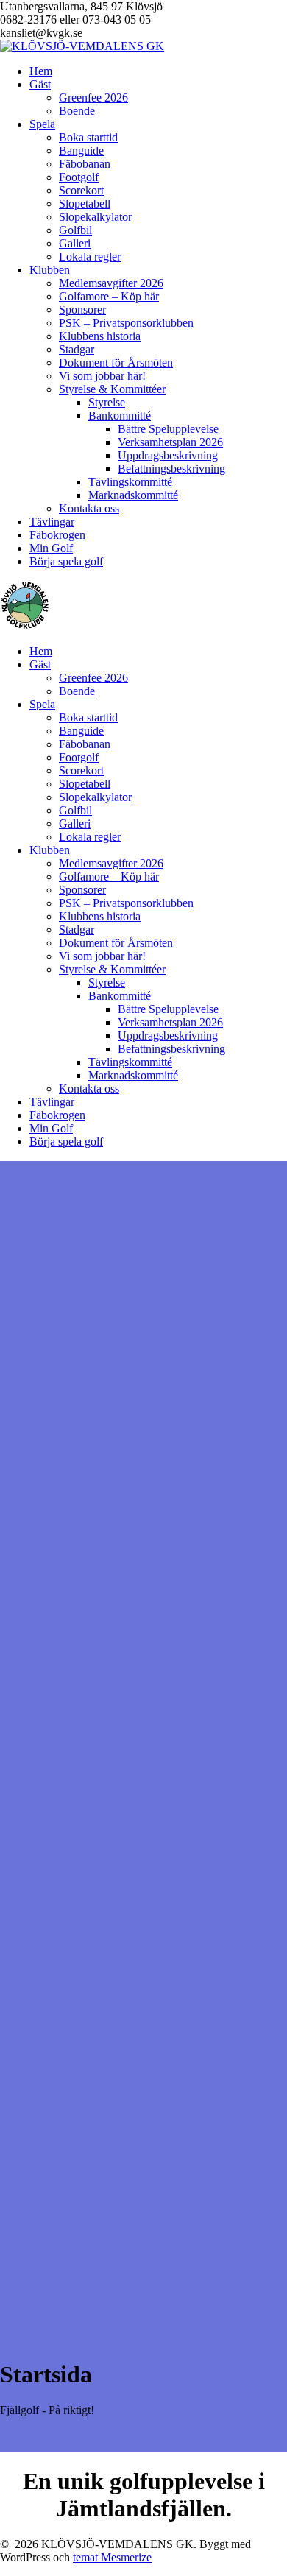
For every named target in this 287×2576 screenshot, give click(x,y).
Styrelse (107, 402)
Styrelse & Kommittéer (112, 389)
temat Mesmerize (112, 2557)
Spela (42, 124)
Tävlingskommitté (130, 482)
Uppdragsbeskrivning (168, 455)
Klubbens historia (100, 336)
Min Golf (51, 548)
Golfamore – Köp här (109, 296)
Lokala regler (90, 257)
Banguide (81, 151)
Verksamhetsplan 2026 (170, 442)
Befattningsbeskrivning (171, 469)
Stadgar (77, 349)
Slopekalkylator (95, 217)
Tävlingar (52, 522)
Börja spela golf (66, 561)
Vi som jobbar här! (102, 376)
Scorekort (81, 190)
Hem (41, 71)
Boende (77, 111)
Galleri (75, 243)
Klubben (50, 270)
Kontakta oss (89, 508)
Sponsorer (82, 310)
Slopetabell (85, 204)
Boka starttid (88, 137)
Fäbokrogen (57, 535)
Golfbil (75, 230)
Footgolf (79, 177)
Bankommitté (120, 416)
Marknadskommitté (133, 495)
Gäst (40, 84)
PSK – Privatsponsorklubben (126, 323)
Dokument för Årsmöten (116, 363)
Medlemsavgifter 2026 (111, 283)
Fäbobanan (85, 164)
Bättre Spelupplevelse (168, 429)
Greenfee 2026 (93, 98)
